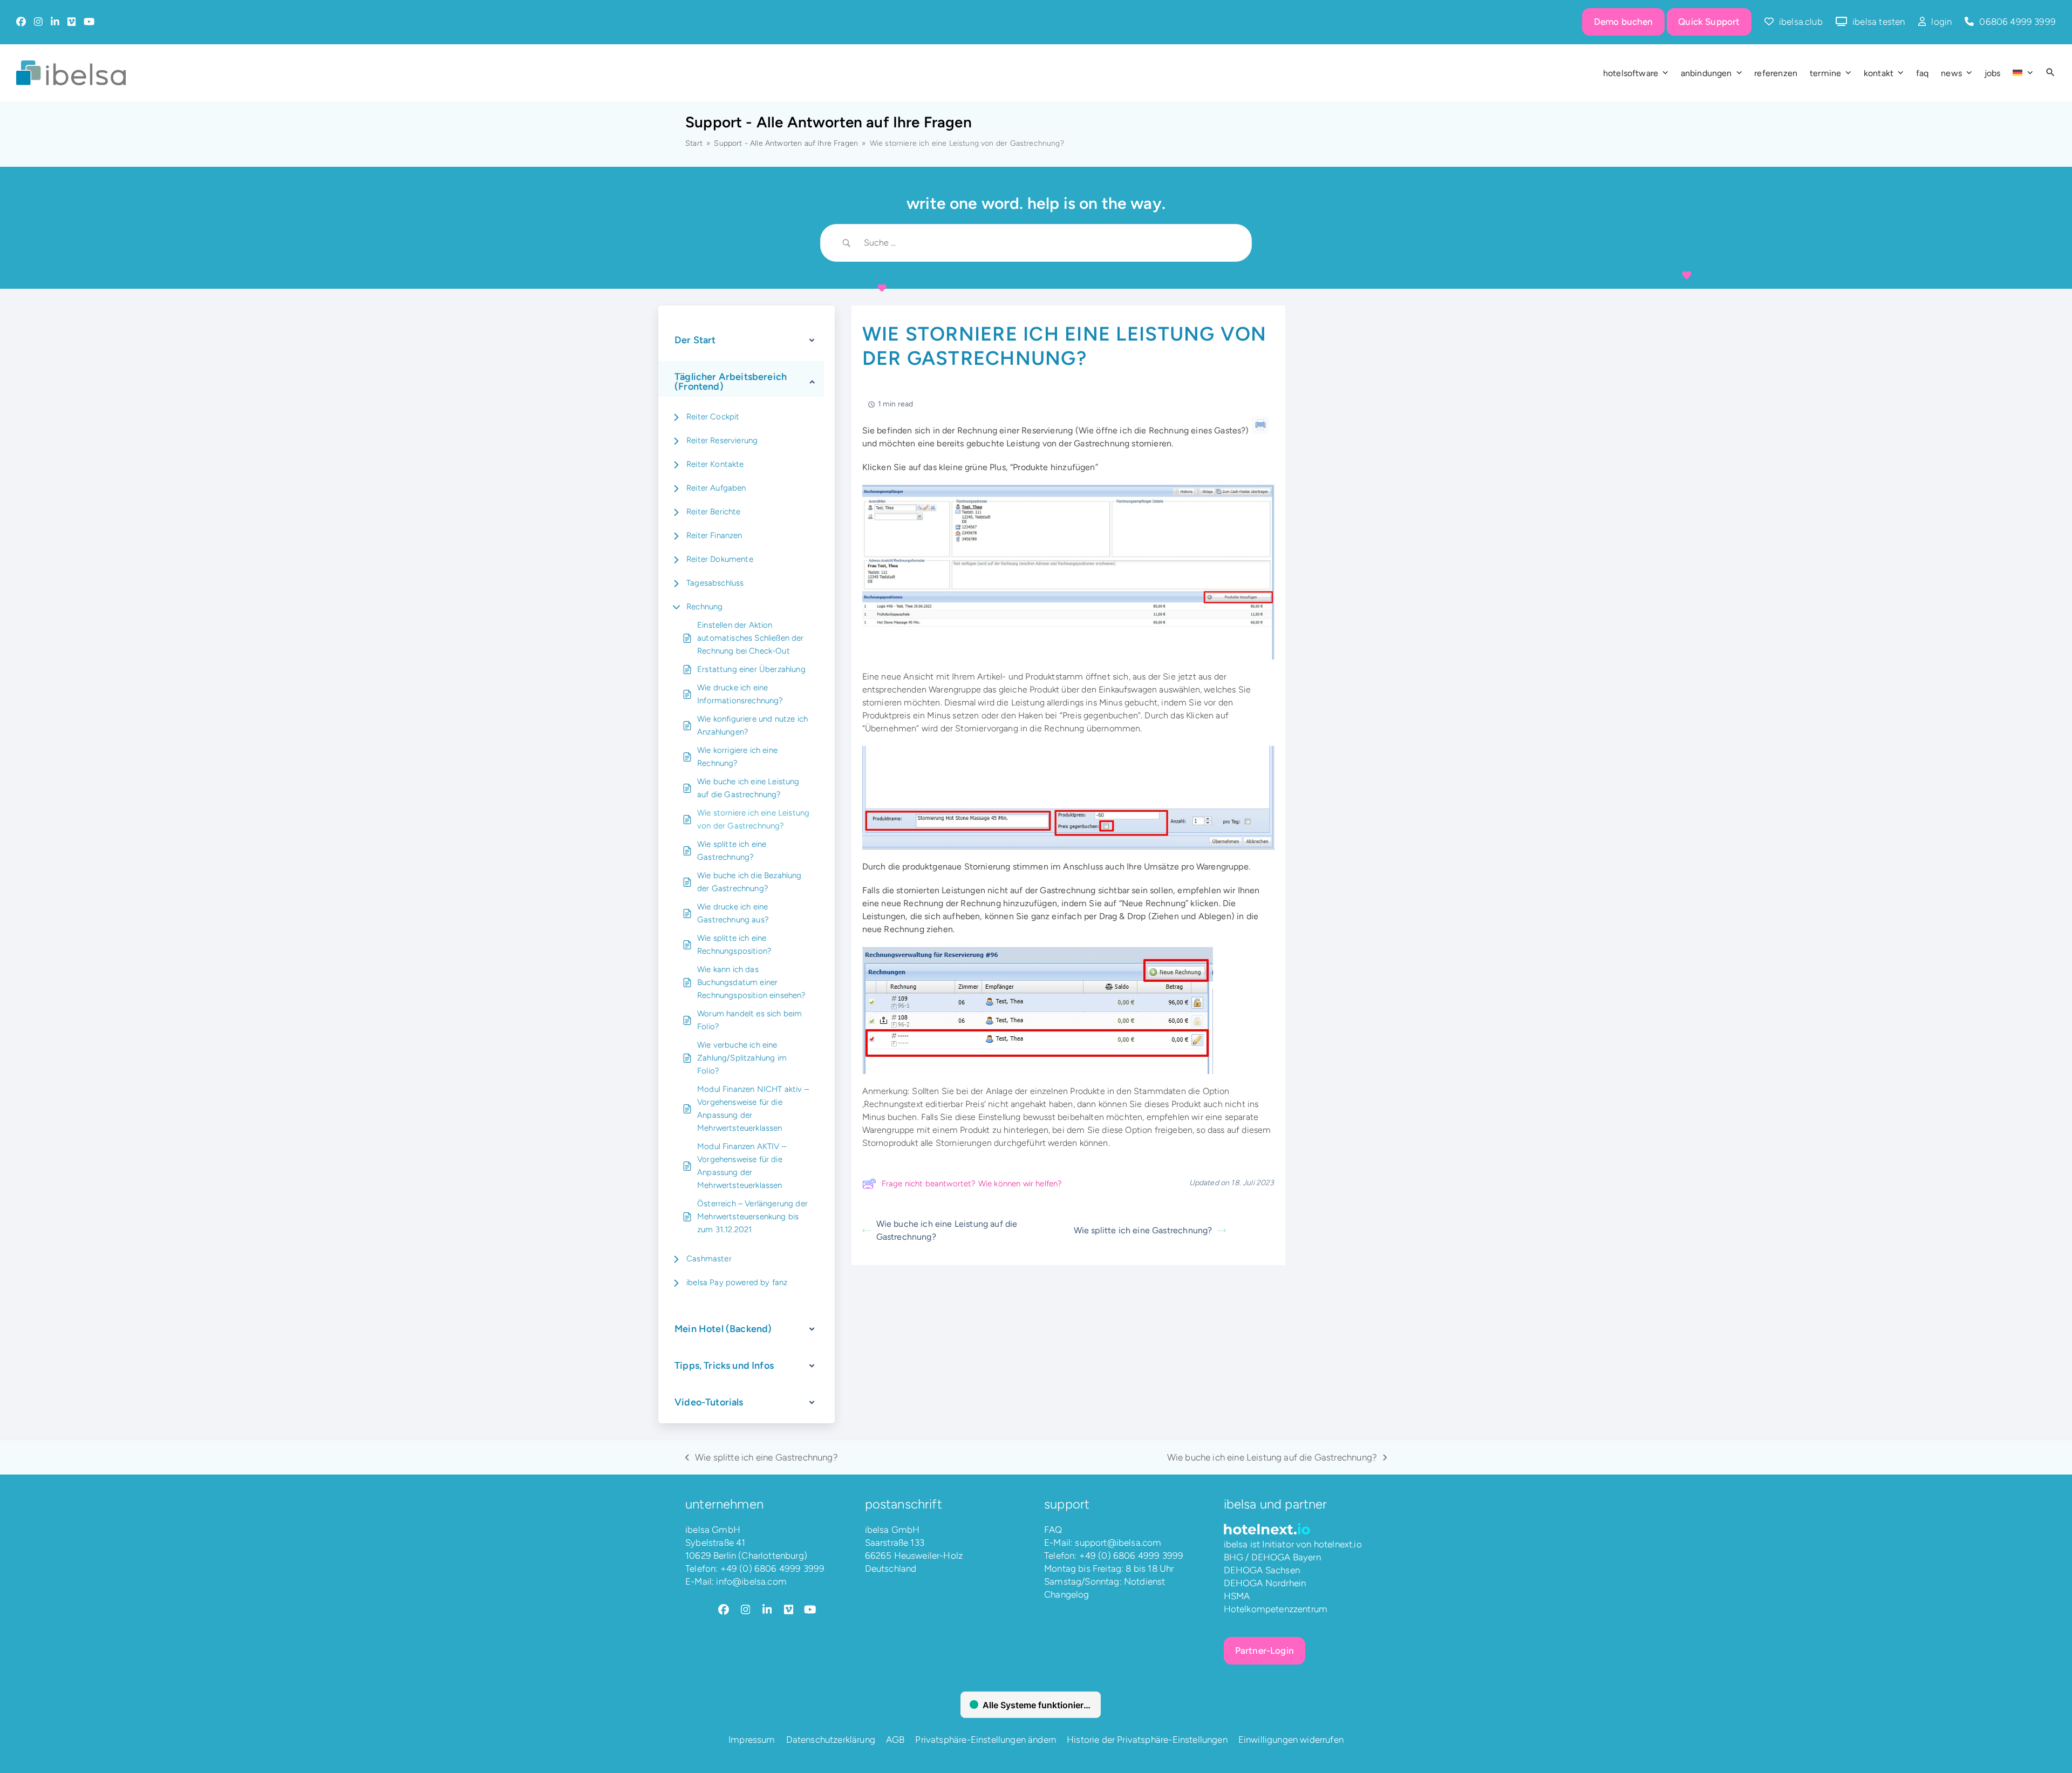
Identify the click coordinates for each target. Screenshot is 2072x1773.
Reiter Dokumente (720, 559)
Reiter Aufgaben (716, 488)
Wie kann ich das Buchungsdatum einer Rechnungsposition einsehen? (752, 982)
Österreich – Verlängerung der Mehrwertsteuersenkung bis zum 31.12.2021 (752, 1217)
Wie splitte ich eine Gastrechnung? (732, 851)
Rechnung (704, 607)
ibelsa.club (1801, 22)
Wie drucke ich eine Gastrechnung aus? (733, 913)
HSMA (1237, 1596)
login (1941, 22)
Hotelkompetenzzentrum (1276, 1609)
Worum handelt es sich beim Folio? (749, 1020)
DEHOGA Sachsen (1262, 1570)
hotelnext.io (1338, 1544)
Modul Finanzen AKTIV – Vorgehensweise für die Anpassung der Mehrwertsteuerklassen (742, 1166)
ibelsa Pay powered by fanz (737, 1282)
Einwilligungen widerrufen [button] (1291, 1740)
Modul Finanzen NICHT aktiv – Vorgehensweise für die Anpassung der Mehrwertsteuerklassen (753, 1109)
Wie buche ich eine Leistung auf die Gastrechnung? (748, 788)
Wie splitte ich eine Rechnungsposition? (734, 945)
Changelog (1067, 1594)
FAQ (1053, 1530)
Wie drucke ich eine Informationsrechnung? (740, 694)
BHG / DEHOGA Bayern (1272, 1557)
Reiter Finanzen (714, 535)
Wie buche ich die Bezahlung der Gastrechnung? (749, 882)
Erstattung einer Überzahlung (751, 669)
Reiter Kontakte (715, 464)
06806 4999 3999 (2018, 22)
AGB (895, 1740)
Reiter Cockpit (713, 417)
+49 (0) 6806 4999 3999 (773, 1568)
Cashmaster (709, 1259)
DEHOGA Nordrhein (1265, 1583)
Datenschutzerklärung (831, 1740)
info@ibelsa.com (751, 1581)
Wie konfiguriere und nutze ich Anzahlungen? (752, 725)
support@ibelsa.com (1118, 1543)
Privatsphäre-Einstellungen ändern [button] (986, 1740)
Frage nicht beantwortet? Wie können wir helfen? (972, 1184)
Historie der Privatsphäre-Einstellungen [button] (1147, 1740)
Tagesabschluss (715, 583)
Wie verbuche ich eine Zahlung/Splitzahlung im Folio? (742, 1058)
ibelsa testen (1879, 22)
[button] (2050, 73)
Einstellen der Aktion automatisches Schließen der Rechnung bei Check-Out (751, 638)
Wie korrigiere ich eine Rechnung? (737, 757)
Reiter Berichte (714, 512)
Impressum (752, 1740)
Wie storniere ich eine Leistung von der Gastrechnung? (753, 819)
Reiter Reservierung (722, 440)
